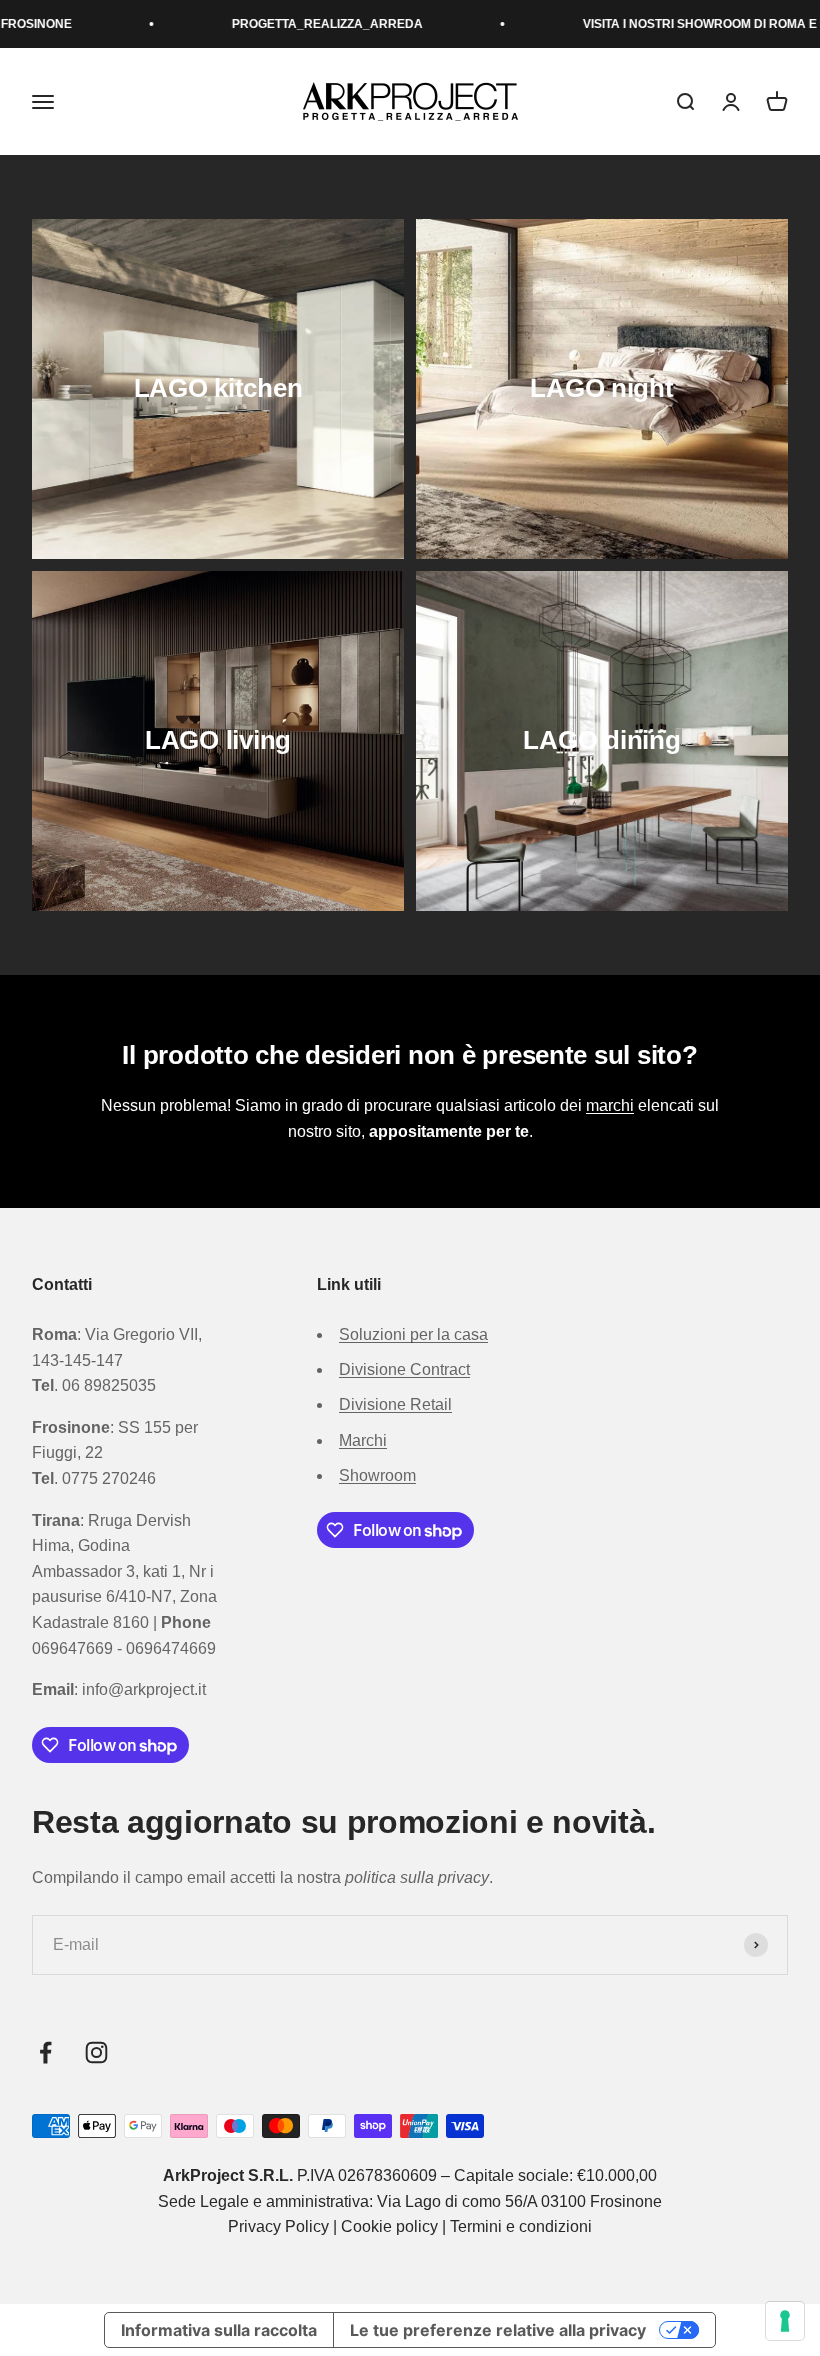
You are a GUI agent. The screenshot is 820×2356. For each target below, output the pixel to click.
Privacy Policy (278, 2226)
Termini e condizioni (521, 2226)
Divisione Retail (395, 1404)
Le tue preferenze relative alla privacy (498, 2330)
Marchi (363, 1440)
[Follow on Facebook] (45, 2052)
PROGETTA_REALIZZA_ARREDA (283, 24)
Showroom (377, 1475)
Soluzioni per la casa (413, 1334)
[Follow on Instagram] (96, 2052)
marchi (610, 1105)
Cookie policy (389, 2226)
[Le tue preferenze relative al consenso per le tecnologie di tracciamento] (785, 2321)
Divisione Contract (404, 1369)
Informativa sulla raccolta (219, 2330)
